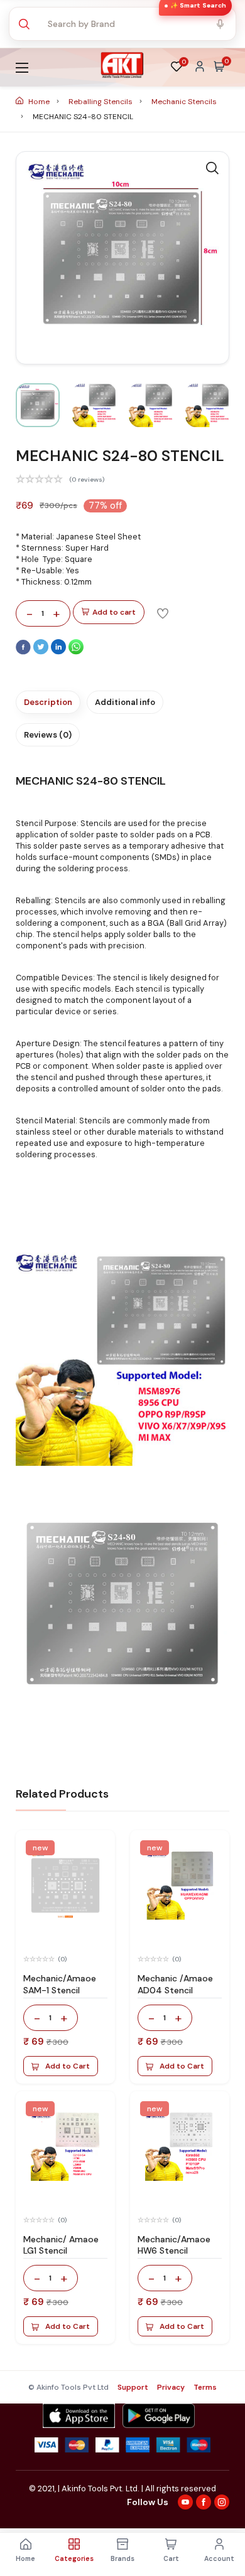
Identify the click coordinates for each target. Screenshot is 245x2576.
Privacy (171, 2387)
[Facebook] (24, 652)
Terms (205, 2387)
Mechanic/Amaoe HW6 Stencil (174, 2245)
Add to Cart (68, 2066)
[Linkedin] (60, 652)
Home (39, 102)
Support (133, 2387)
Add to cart (114, 612)
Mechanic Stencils (184, 102)
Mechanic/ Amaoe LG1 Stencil (61, 2245)
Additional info (125, 702)
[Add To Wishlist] (163, 613)
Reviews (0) (48, 735)
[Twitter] (42, 652)
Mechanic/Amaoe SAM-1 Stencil (60, 1984)
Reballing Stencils (101, 102)
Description (48, 702)
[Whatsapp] (76, 652)
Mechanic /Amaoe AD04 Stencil (175, 1984)
